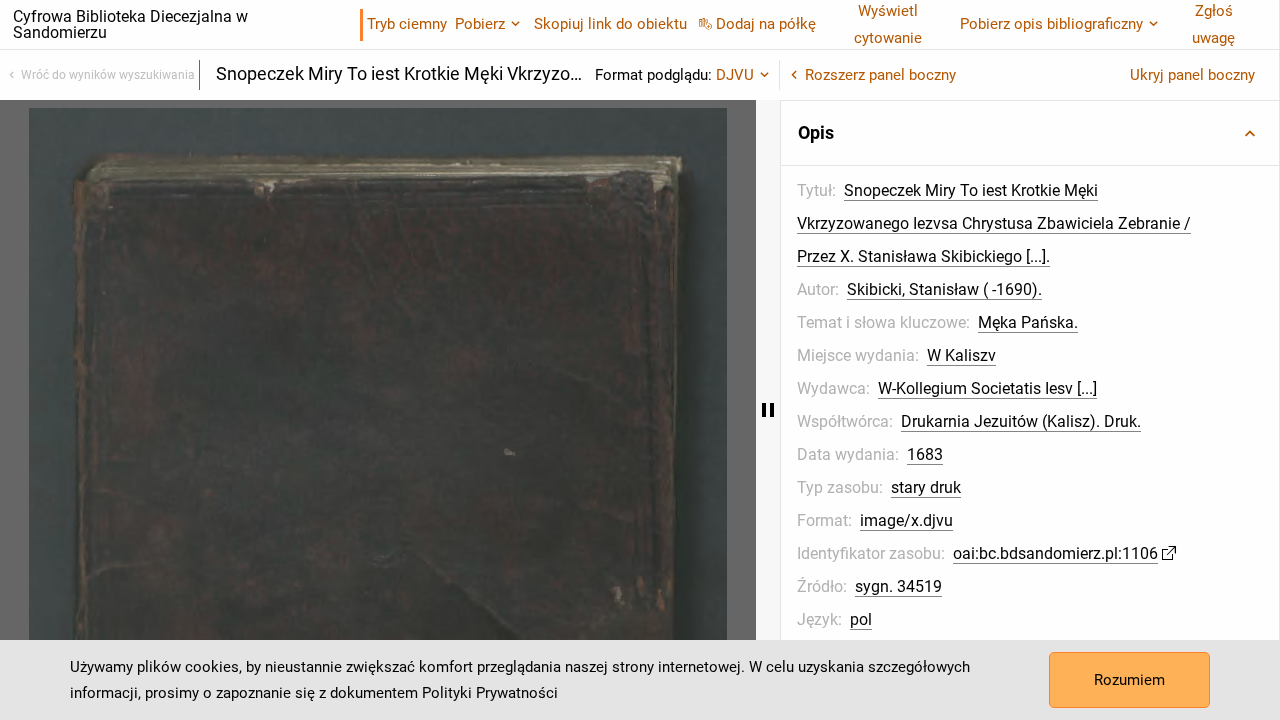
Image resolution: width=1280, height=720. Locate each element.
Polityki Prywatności (490, 693)
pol (861, 619)
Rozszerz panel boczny (880, 75)
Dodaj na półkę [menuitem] (766, 24)
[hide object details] (768, 410)
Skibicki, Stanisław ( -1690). (944, 289)
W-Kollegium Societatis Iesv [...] (987, 388)
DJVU (735, 75)
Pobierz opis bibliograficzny (1051, 24)
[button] (1030, 133)
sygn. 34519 (898, 586)
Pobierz (480, 24)
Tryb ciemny (407, 24)
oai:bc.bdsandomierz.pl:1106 (1055, 553)
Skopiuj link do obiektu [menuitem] (610, 24)
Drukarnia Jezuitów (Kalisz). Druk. (1021, 421)
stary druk (926, 487)
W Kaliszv (961, 355)
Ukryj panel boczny (1192, 75)
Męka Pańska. (1028, 322)
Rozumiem (1129, 680)
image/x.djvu (906, 520)
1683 (925, 454)
